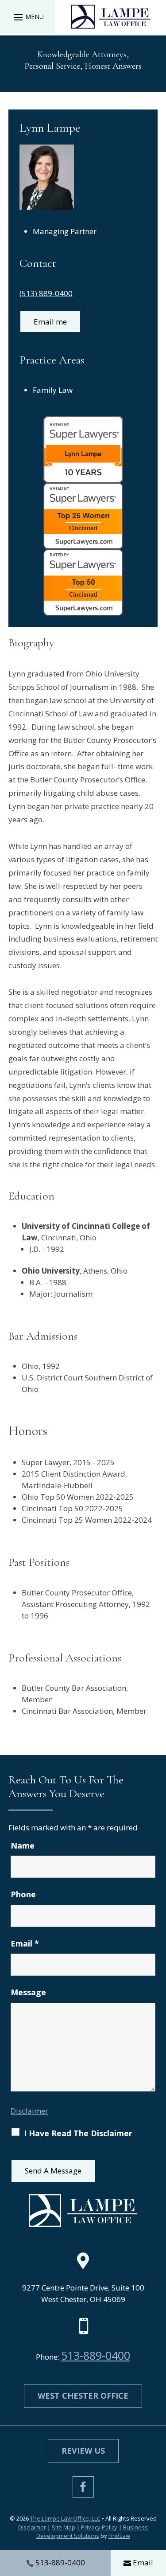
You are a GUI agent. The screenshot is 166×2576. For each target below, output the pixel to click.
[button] (27, 17)
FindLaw (119, 2536)
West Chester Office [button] (83, 2396)
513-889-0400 (96, 2355)
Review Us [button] (83, 2451)
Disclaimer (29, 2111)
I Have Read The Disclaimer (78, 2133)
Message (28, 1992)
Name (23, 1845)
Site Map (64, 2527)
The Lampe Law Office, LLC (65, 2518)
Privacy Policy (99, 2527)
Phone (23, 1894)
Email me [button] (50, 322)
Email (25, 1943)
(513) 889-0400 (46, 293)
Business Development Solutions (92, 2532)
